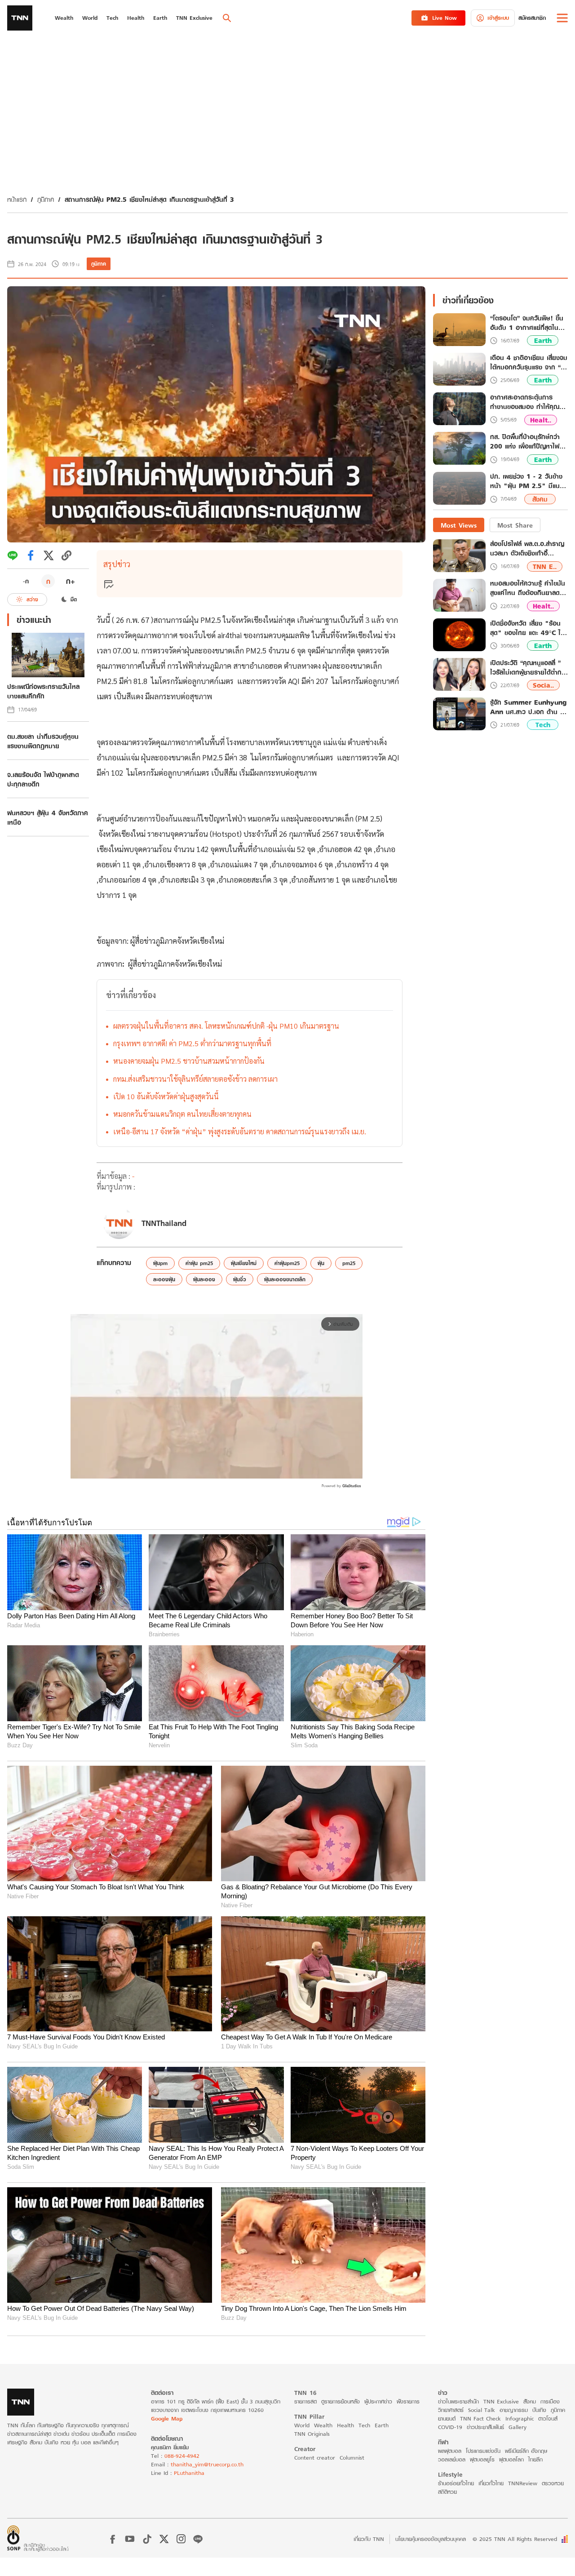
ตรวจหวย (553, 2483)
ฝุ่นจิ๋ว (240, 1279)
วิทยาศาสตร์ (451, 2410)
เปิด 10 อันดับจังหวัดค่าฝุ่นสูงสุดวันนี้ (166, 1096)
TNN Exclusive (501, 2401)
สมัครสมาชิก (532, 18)
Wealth (323, 2425)
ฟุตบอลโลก (511, 2459)
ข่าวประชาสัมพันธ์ (485, 2427)
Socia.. (543, 686)
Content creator (315, 2458)
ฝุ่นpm (160, 1263)
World (302, 2425)
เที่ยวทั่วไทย (491, 2483)
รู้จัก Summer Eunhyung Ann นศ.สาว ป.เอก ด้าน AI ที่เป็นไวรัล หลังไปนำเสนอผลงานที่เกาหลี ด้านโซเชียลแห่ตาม (529, 707)
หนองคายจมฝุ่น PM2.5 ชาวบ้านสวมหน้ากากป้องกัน (189, 1061)
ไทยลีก (535, 2459)
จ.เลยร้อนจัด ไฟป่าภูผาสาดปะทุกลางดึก (43, 779)
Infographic (520, 2418)
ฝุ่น (321, 1263)
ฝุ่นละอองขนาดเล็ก (285, 1279)
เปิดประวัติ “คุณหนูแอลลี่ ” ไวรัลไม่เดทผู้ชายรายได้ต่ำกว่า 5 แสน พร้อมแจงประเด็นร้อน (529, 667)
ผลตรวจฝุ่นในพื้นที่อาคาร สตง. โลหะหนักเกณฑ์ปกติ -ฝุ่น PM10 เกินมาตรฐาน (226, 1026)
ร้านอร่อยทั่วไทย (456, 2483)
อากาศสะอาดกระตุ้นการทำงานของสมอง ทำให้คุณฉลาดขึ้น (525, 402)
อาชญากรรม (514, 2410)
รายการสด (305, 2401)
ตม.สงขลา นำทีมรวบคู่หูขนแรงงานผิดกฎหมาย (43, 741)
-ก (26, 581)
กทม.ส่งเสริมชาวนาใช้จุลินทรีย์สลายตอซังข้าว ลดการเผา (195, 1079)
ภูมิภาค (46, 199)
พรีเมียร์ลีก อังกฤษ (526, 2451)
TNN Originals (312, 2434)
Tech (543, 725)
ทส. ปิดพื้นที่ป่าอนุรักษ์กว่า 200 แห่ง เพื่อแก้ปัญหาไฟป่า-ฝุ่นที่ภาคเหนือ (525, 442)
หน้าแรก (17, 199)
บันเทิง (539, 2410)
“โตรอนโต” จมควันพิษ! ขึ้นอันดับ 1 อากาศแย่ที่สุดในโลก (527, 323)
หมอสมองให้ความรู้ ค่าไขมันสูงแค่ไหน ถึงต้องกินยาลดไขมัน (528, 588)
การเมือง (550, 2401)
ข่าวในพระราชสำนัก (458, 2401)
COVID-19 (450, 2427)
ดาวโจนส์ (548, 2418)
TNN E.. (545, 566)
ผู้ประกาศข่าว (378, 2401)
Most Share (515, 525)
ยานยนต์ (447, 2418)
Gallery (517, 2427)
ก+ (71, 581)
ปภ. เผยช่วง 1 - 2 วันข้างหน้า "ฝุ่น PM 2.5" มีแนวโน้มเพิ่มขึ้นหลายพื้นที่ (527, 482)
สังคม (540, 499)
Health (345, 2425)
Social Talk (482, 2410)
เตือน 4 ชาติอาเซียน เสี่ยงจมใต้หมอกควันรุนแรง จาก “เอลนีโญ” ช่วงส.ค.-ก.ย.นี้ (529, 363)
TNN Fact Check (480, 2418)
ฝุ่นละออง (204, 1279)
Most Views (459, 525)
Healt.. (541, 420)
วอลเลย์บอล (452, 2459)
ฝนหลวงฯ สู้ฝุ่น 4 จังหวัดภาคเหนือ (48, 817)
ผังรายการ (408, 2401)
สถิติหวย (447, 2492)
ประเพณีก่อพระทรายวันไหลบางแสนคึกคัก (43, 691)
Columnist (352, 2458)
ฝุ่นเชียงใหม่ (244, 1263)
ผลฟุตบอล (450, 2451)
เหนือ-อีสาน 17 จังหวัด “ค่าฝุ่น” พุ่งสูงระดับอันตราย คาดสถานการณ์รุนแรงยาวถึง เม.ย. (240, 1131)
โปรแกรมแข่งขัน (483, 2451)
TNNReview (523, 2483)
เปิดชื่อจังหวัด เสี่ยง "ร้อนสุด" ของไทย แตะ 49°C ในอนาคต (527, 628)
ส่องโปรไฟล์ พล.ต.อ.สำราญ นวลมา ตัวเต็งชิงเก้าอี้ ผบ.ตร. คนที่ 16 (527, 549)
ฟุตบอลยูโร (482, 2459)
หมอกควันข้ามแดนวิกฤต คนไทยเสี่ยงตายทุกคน (182, 1114)
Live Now (445, 18)
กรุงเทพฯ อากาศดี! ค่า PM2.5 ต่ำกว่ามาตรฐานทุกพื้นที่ (192, 1043)
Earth (543, 341)
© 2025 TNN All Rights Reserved (515, 2539)
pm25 (349, 1263)
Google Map (167, 2418)
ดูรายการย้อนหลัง (341, 2401)
